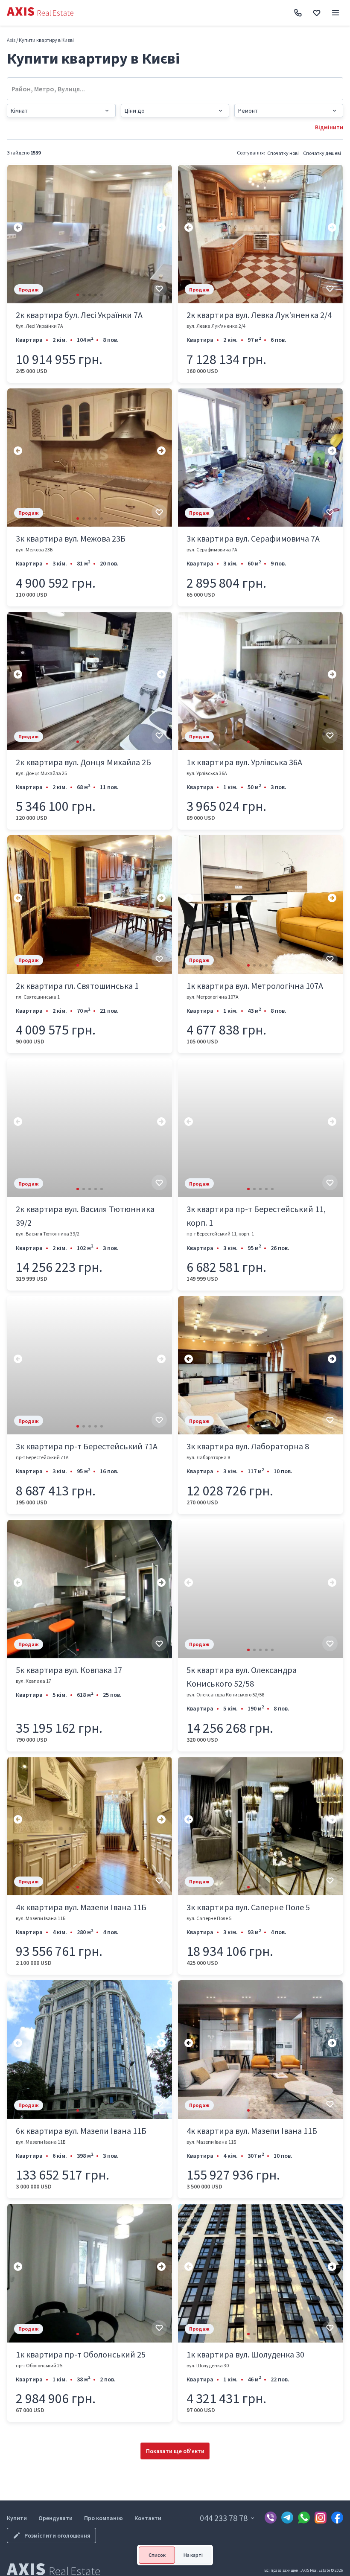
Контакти (148, 2518)
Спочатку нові (283, 153)
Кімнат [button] (19, 111)
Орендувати (55, 2518)
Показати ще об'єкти (175, 2451)
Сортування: (251, 153)
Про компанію (104, 2518)
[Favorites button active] (317, 13)
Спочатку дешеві (322, 153)
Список (157, 2555)
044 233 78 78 (224, 2518)
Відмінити (329, 127)
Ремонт (248, 111)
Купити (17, 2518)
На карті (193, 2555)
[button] (78, 295)
